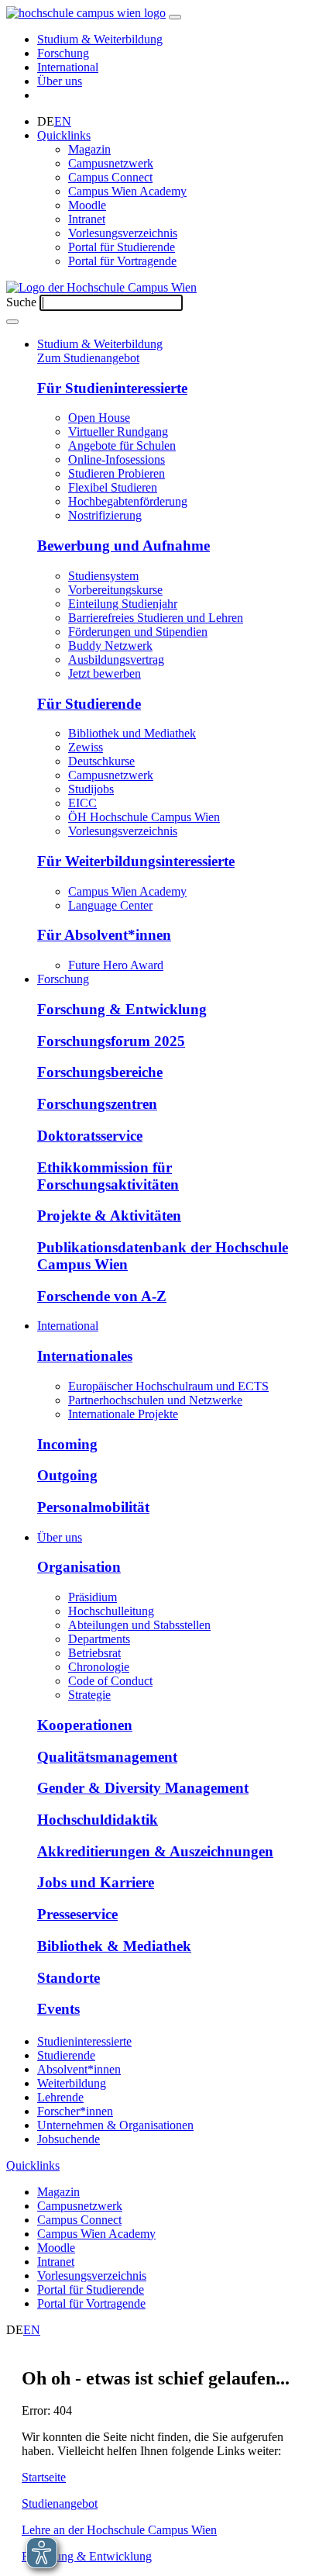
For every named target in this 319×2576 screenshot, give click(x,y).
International (68, 67)
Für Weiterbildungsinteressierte (136, 861)
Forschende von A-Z (102, 1296)
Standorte (69, 1978)
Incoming (67, 1444)
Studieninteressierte (84, 2041)
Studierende (66, 2055)
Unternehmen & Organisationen (115, 2125)
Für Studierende (89, 704)
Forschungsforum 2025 (111, 1041)
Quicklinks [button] (64, 135)
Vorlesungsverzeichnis (123, 233)
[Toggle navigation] (175, 17)
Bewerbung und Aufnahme (123, 546)
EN (63, 121)
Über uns (60, 81)
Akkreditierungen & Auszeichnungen (155, 1851)
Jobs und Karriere (96, 1882)
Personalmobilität (93, 1507)
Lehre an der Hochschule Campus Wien (119, 2530)
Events (58, 2009)
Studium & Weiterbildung (100, 39)
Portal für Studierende (122, 247)
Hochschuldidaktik (98, 1820)
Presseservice (77, 1914)
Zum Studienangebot (88, 358)
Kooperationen (85, 1725)
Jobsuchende (69, 2139)
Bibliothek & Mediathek (114, 1946)
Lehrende (60, 2097)
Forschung (63, 53)
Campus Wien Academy (127, 191)
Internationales (85, 1356)
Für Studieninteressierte (112, 388)
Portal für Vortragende (122, 261)
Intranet (87, 219)
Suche (21, 302)
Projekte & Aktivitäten (109, 1215)
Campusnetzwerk (111, 163)
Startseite (44, 2477)
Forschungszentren (97, 1104)
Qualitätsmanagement (107, 1757)
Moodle (87, 205)
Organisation (79, 1567)
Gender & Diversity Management (143, 1788)
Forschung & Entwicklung (122, 1009)
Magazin (89, 149)
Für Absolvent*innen (104, 935)
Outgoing (67, 1475)
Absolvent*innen (79, 2069)
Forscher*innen (75, 2111)
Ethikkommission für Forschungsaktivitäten (108, 1176)
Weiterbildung (72, 2083)
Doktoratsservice (90, 1136)
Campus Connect (110, 177)
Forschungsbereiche (100, 1072)
